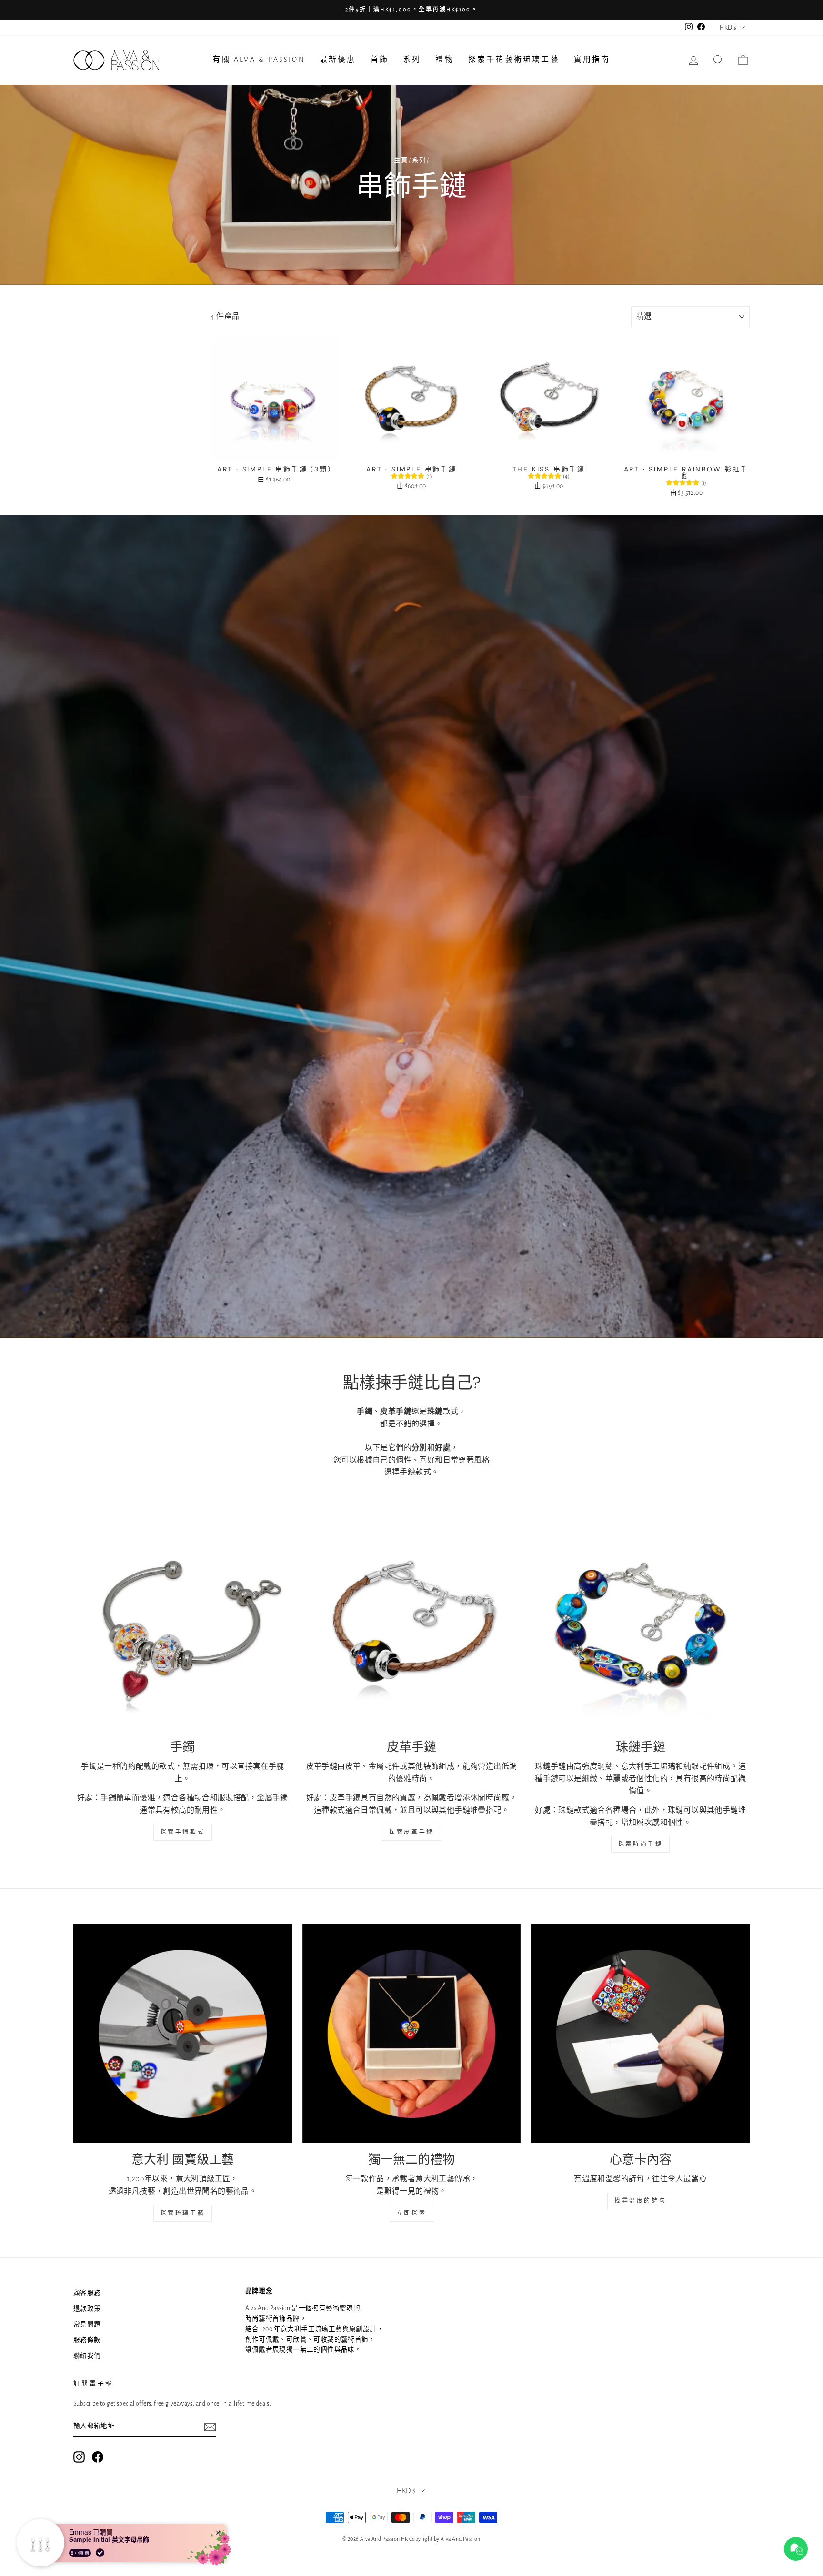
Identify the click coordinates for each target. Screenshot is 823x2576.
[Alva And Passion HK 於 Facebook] (98, 2457)
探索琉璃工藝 (183, 2213)
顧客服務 (87, 2293)
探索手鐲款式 (183, 1832)
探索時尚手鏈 (641, 1844)
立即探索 (411, 2213)
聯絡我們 (87, 2356)
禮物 (444, 60)
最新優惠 (338, 60)
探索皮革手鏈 (411, 1832)
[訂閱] (210, 2427)
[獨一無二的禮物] (412, 2034)
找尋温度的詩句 (640, 2201)
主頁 (401, 160)
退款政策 (87, 2309)
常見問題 (87, 2325)
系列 (412, 60)
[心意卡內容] (640, 2034)
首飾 (380, 60)
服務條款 (87, 2340)
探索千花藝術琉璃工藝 (514, 60)
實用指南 (592, 60)
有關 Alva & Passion (259, 60)
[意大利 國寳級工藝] (183, 2034)
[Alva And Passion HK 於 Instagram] (79, 2457)
